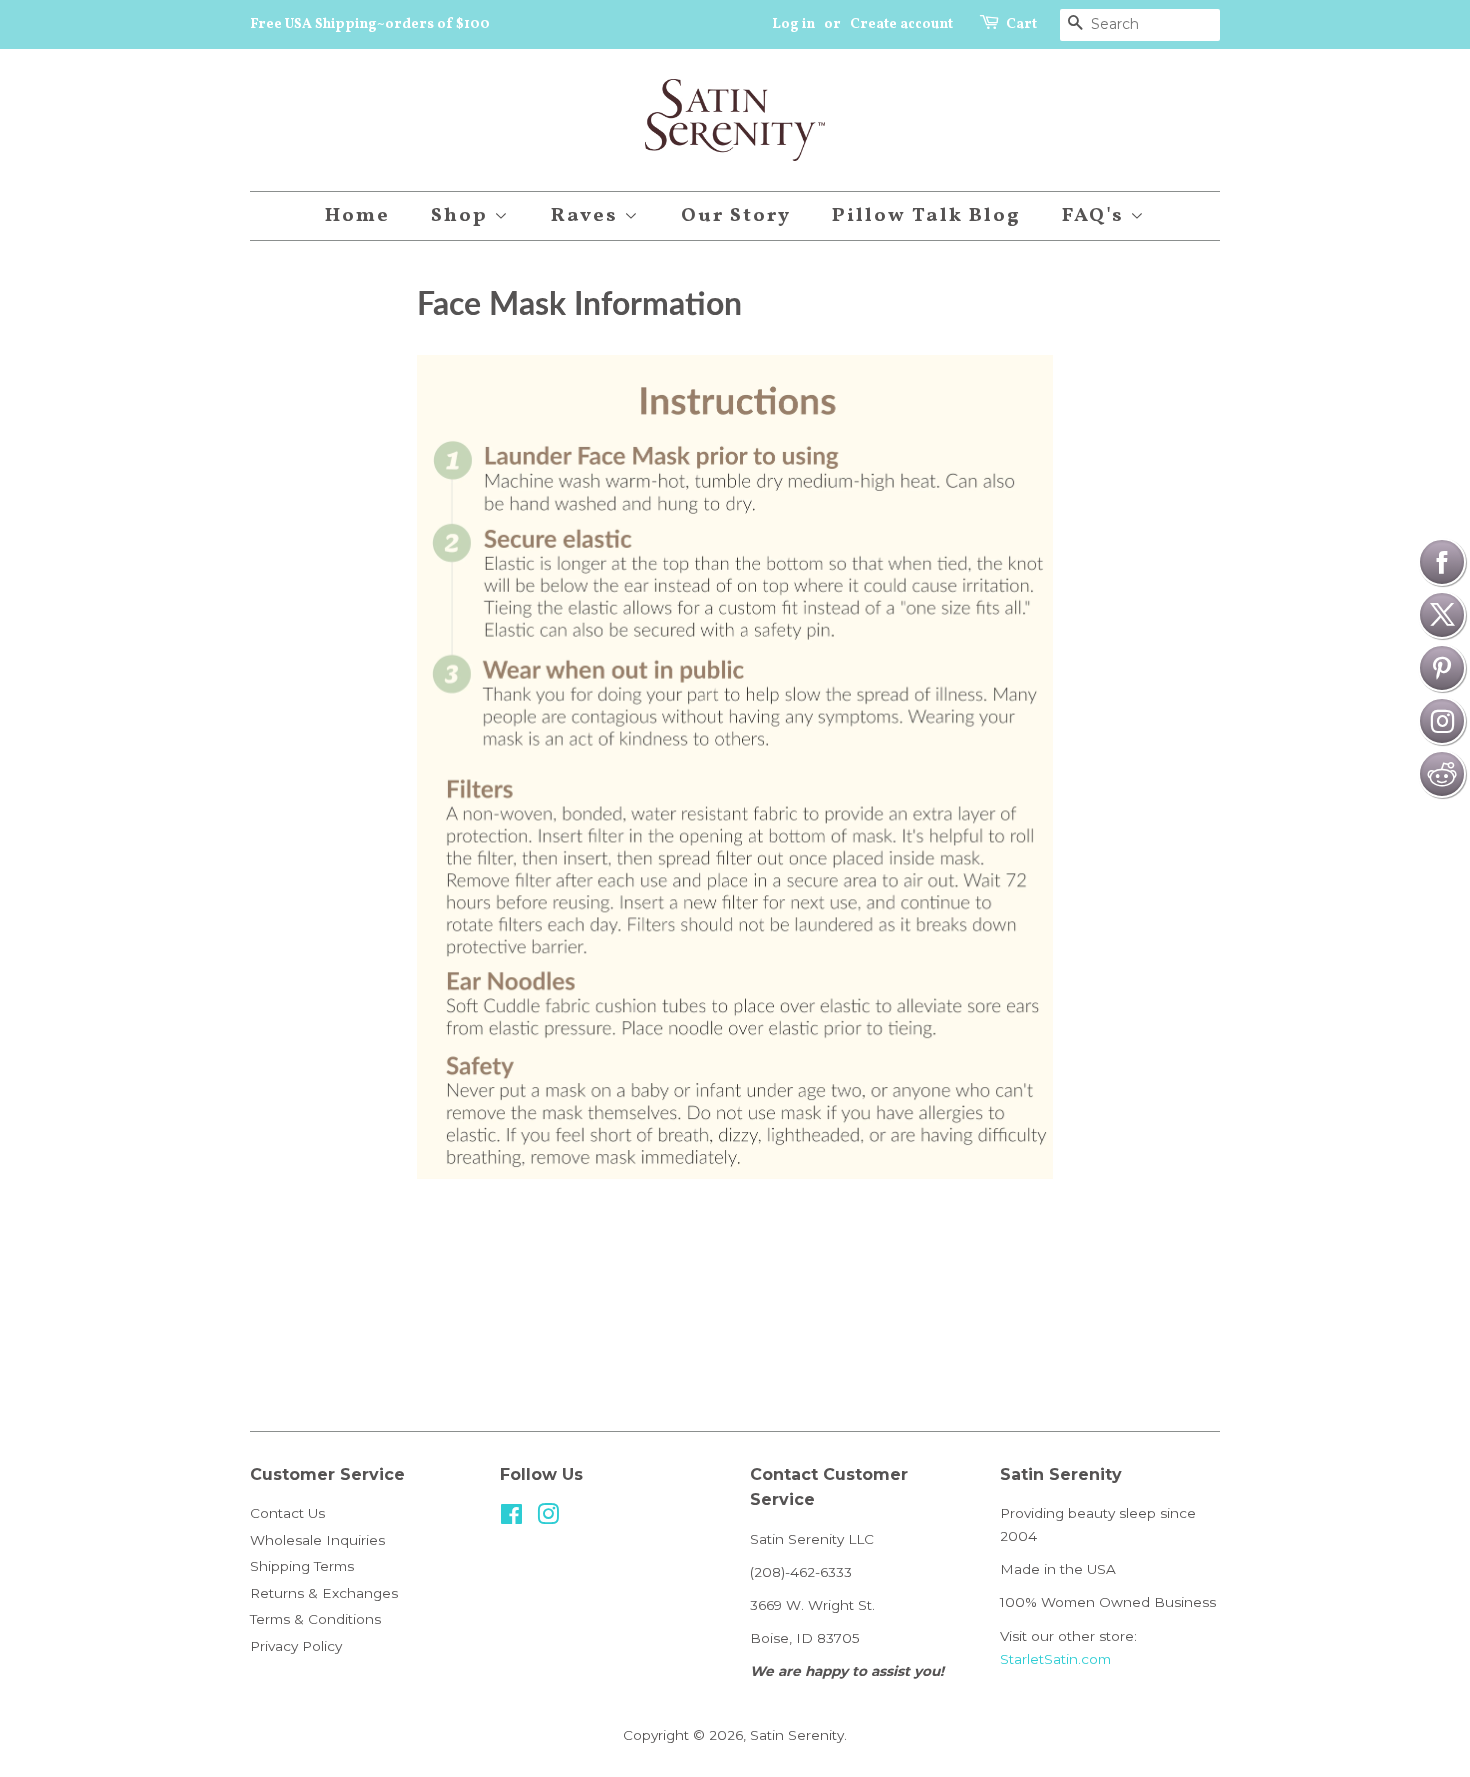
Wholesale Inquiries (317, 1540)
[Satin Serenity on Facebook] (511, 1518)
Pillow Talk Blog (926, 216)
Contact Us (287, 1513)
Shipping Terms (302, 1566)
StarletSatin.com (1055, 1659)
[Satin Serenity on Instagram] (548, 1518)
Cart (1021, 24)
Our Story (736, 216)
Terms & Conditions (315, 1619)
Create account (901, 24)
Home (357, 216)
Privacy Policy (296, 1646)
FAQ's (1096, 216)
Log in (793, 24)
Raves (587, 216)
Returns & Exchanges (324, 1593)
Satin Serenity (797, 1735)
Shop (462, 216)
